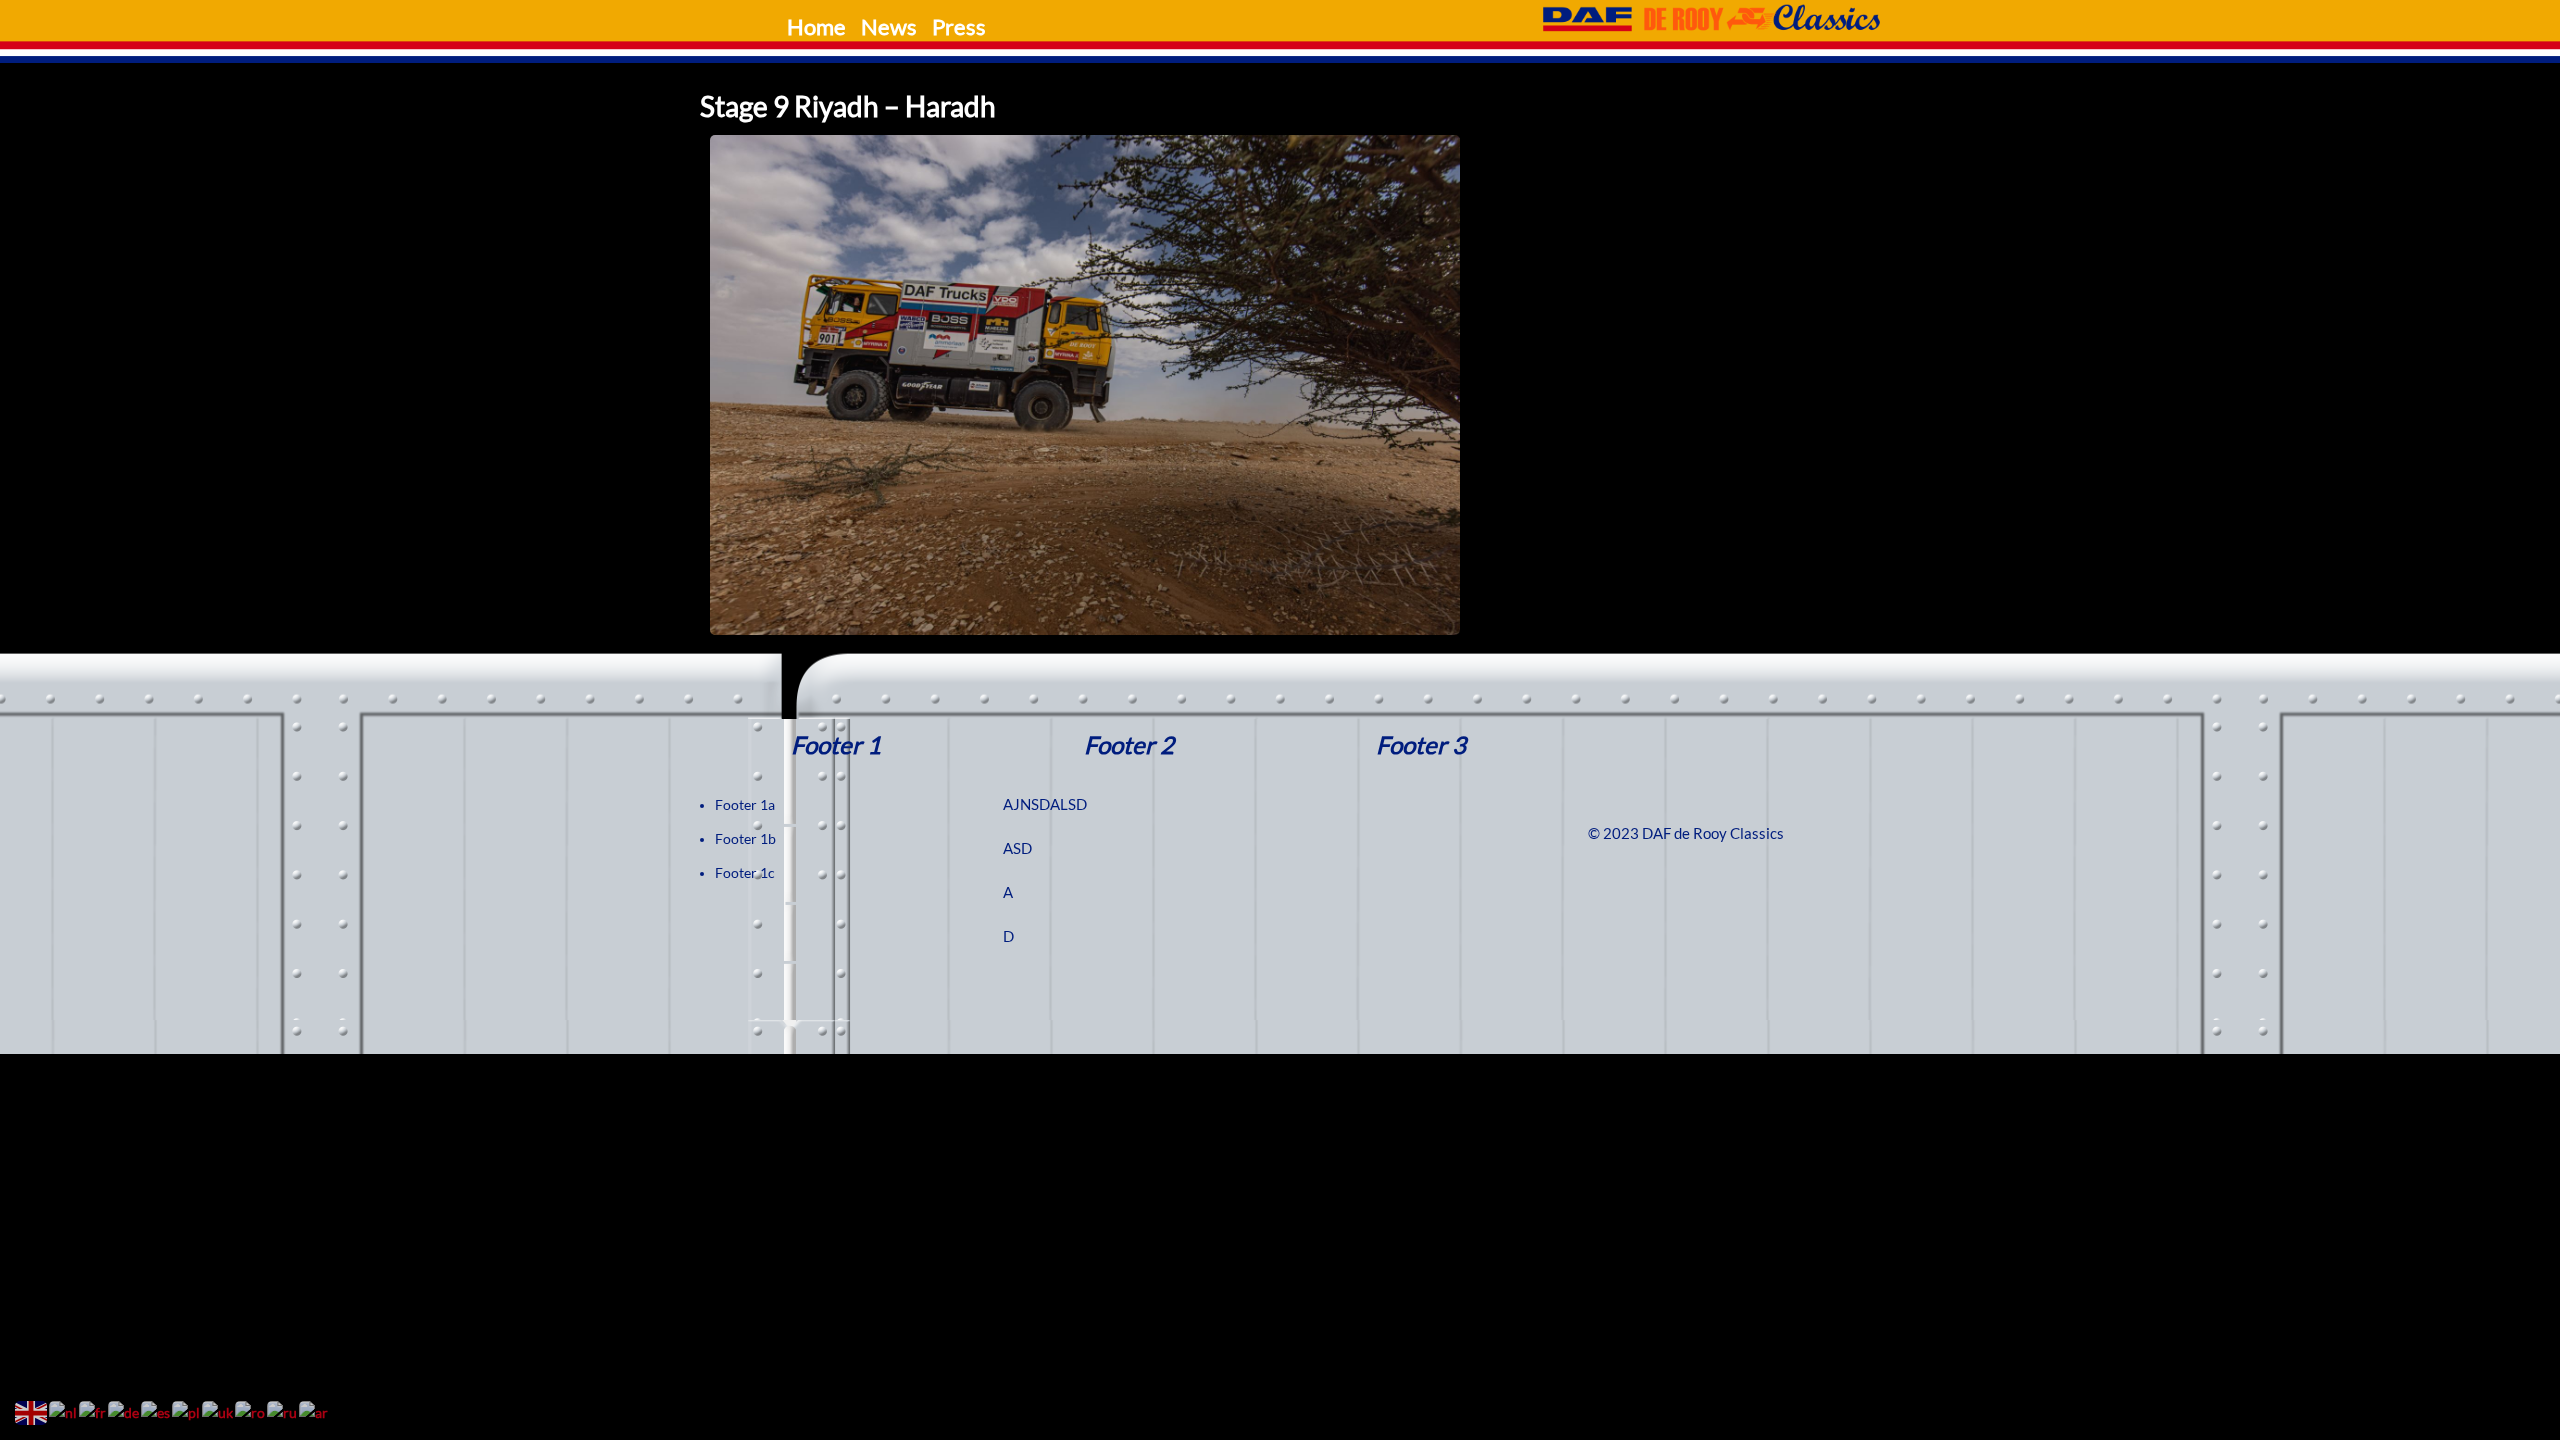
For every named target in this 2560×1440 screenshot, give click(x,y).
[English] (32, 1412)
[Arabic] (314, 1412)
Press (959, 27)
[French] (93, 1412)
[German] (124, 1412)
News (889, 27)
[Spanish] (156, 1412)
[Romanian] (251, 1412)
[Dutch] (64, 1412)
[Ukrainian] (218, 1412)
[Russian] (283, 1412)
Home (816, 27)
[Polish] (187, 1412)
